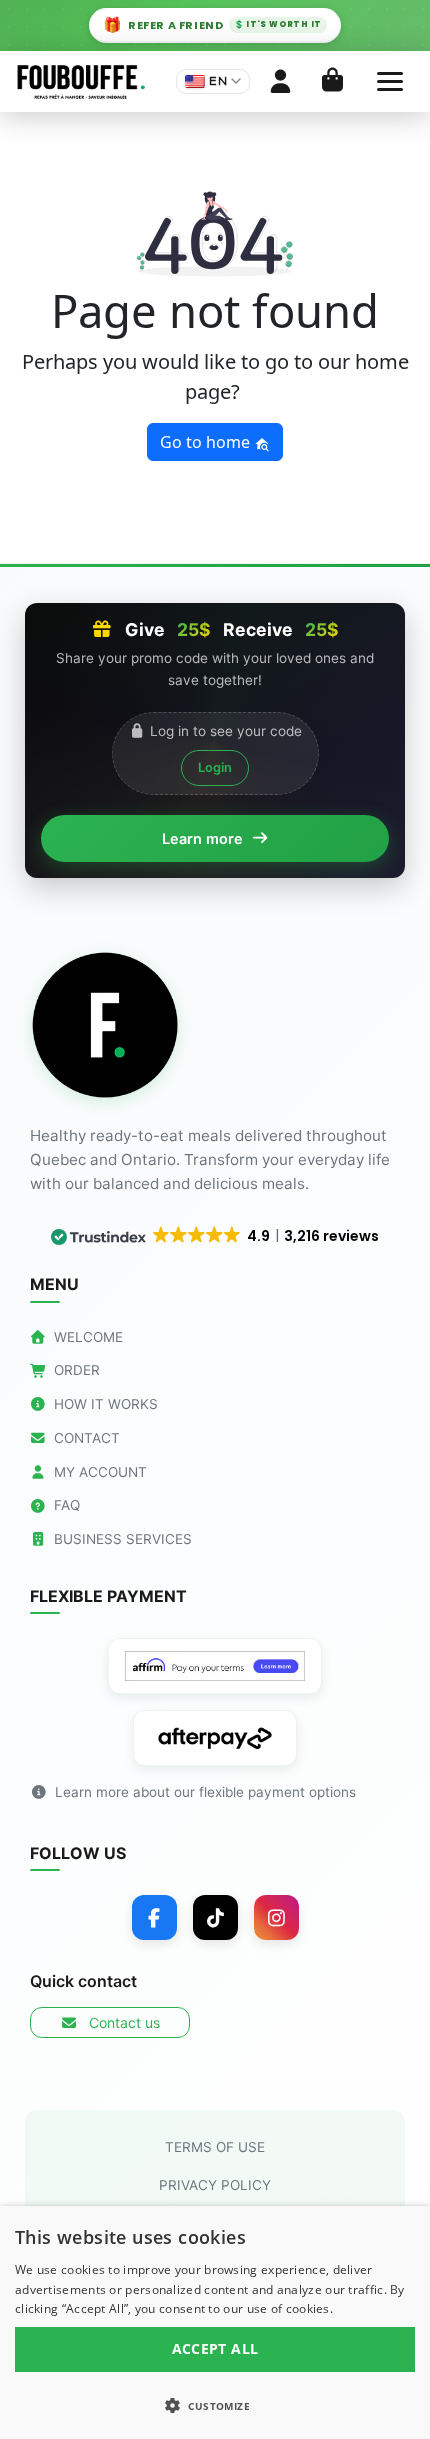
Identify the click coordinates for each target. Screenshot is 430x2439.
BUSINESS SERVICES (123, 1539)
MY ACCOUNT (100, 1472)
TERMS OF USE (215, 2147)
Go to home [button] (207, 442)
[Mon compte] (280, 81)
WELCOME (88, 1337)
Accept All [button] (215, 2348)
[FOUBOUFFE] (80, 82)
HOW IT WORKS (106, 1404)
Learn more (202, 838)
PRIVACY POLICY (215, 2185)
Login (215, 767)
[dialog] (215, 2322)
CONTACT (87, 1438)
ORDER (77, 1370)
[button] (215, 2404)
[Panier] (332, 81)
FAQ (67, 1505)
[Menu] (390, 81)
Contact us (122, 2022)
